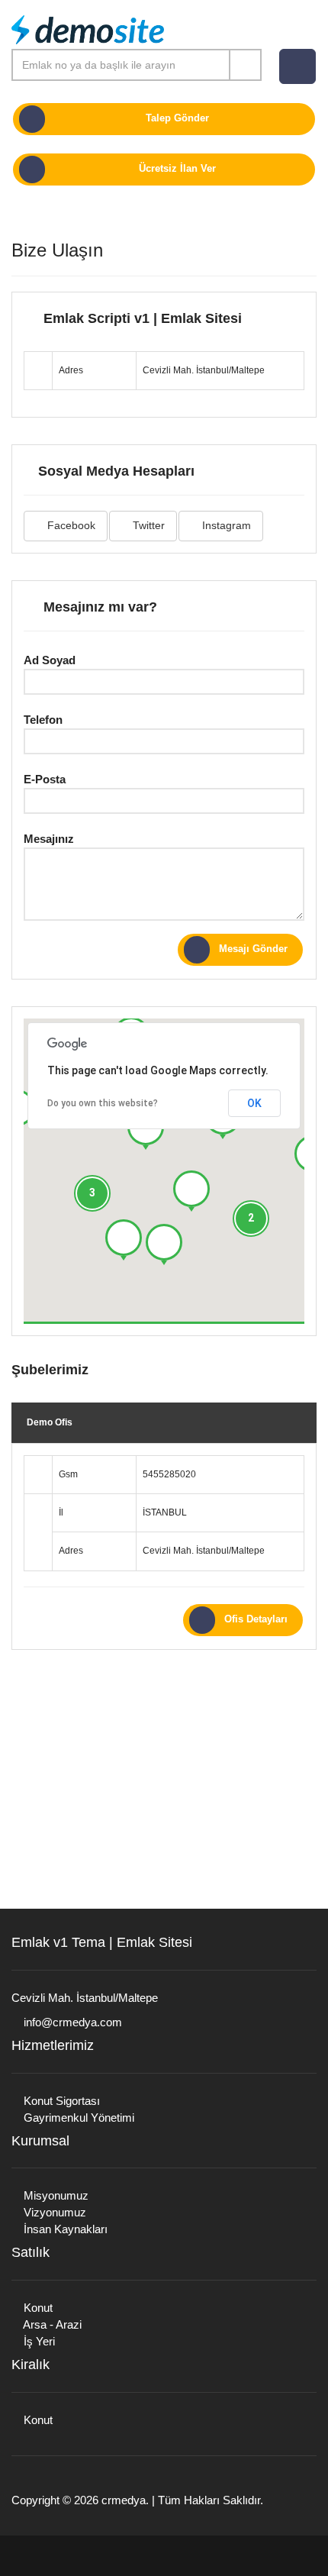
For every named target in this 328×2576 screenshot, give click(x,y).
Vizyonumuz (53, 2212)
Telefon (43, 720)
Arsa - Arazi (51, 2324)
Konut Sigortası (60, 2101)
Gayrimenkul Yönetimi (77, 2118)
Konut (37, 2308)
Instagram (225, 525)
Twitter (147, 525)
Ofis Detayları (256, 1619)
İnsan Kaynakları (64, 2229)
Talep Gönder (177, 118)
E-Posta (45, 779)
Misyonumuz (55, 2195)
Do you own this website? (103, 1103)
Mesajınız (49, 839)
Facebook (70, 525)
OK (254, 1103)
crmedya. (125, 2500)
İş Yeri (38, 2341)
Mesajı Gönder (253, 949)
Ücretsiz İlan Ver (177, 168)
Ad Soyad (50, 660)
